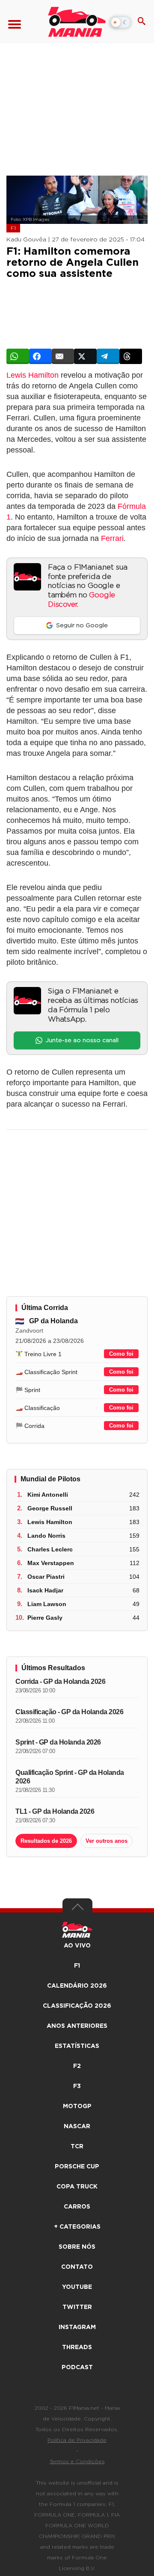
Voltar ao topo (77, 1909)
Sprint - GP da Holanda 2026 (58, 1742)
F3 (77, 2086)
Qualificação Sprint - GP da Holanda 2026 (70, 1777)
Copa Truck (77, 2187)
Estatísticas (77, 2046)
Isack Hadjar (45, 1590)
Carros (77, 2207)
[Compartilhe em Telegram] (108, 356)
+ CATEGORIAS (77, 2227)
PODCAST (77, 2367)
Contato (77, 2267)
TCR (77, 2147)
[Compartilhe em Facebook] (40, 356)
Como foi (121, 1354)
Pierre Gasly (45, 1618)
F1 (13, 228)
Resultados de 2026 (46, 1841)
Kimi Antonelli (48, 1495)
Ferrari (112, 538)
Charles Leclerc (50, 1549)
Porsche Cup (77, 2167)
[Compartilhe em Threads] (131, 356)
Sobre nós (77, 2247)
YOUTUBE (77, 2287)
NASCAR (77, 2127)
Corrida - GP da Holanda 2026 (60, 1682)
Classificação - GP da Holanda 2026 (69, 1712)
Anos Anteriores (77, 2026)
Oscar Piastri (46, 1577)
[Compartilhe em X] (85, 356)
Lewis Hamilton (33, 375)
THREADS (77, 2347)
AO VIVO (77, 1946)
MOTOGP (77, 2106)
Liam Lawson (47, 1604)
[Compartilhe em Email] (63, 356)
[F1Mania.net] (77, 22)
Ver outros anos (107, 1841)
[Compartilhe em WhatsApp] (18, 356)
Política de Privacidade (77, 2440)
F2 (77, 2066)
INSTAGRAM (77, 2327)
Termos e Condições (77, 2461)
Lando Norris (46, 1536)
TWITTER (77, 2307)
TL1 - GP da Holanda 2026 (55, 1811)
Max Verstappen (51, 1563)
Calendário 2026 (77, 1986)
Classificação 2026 (77, 2006)
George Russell (50, 1508)
